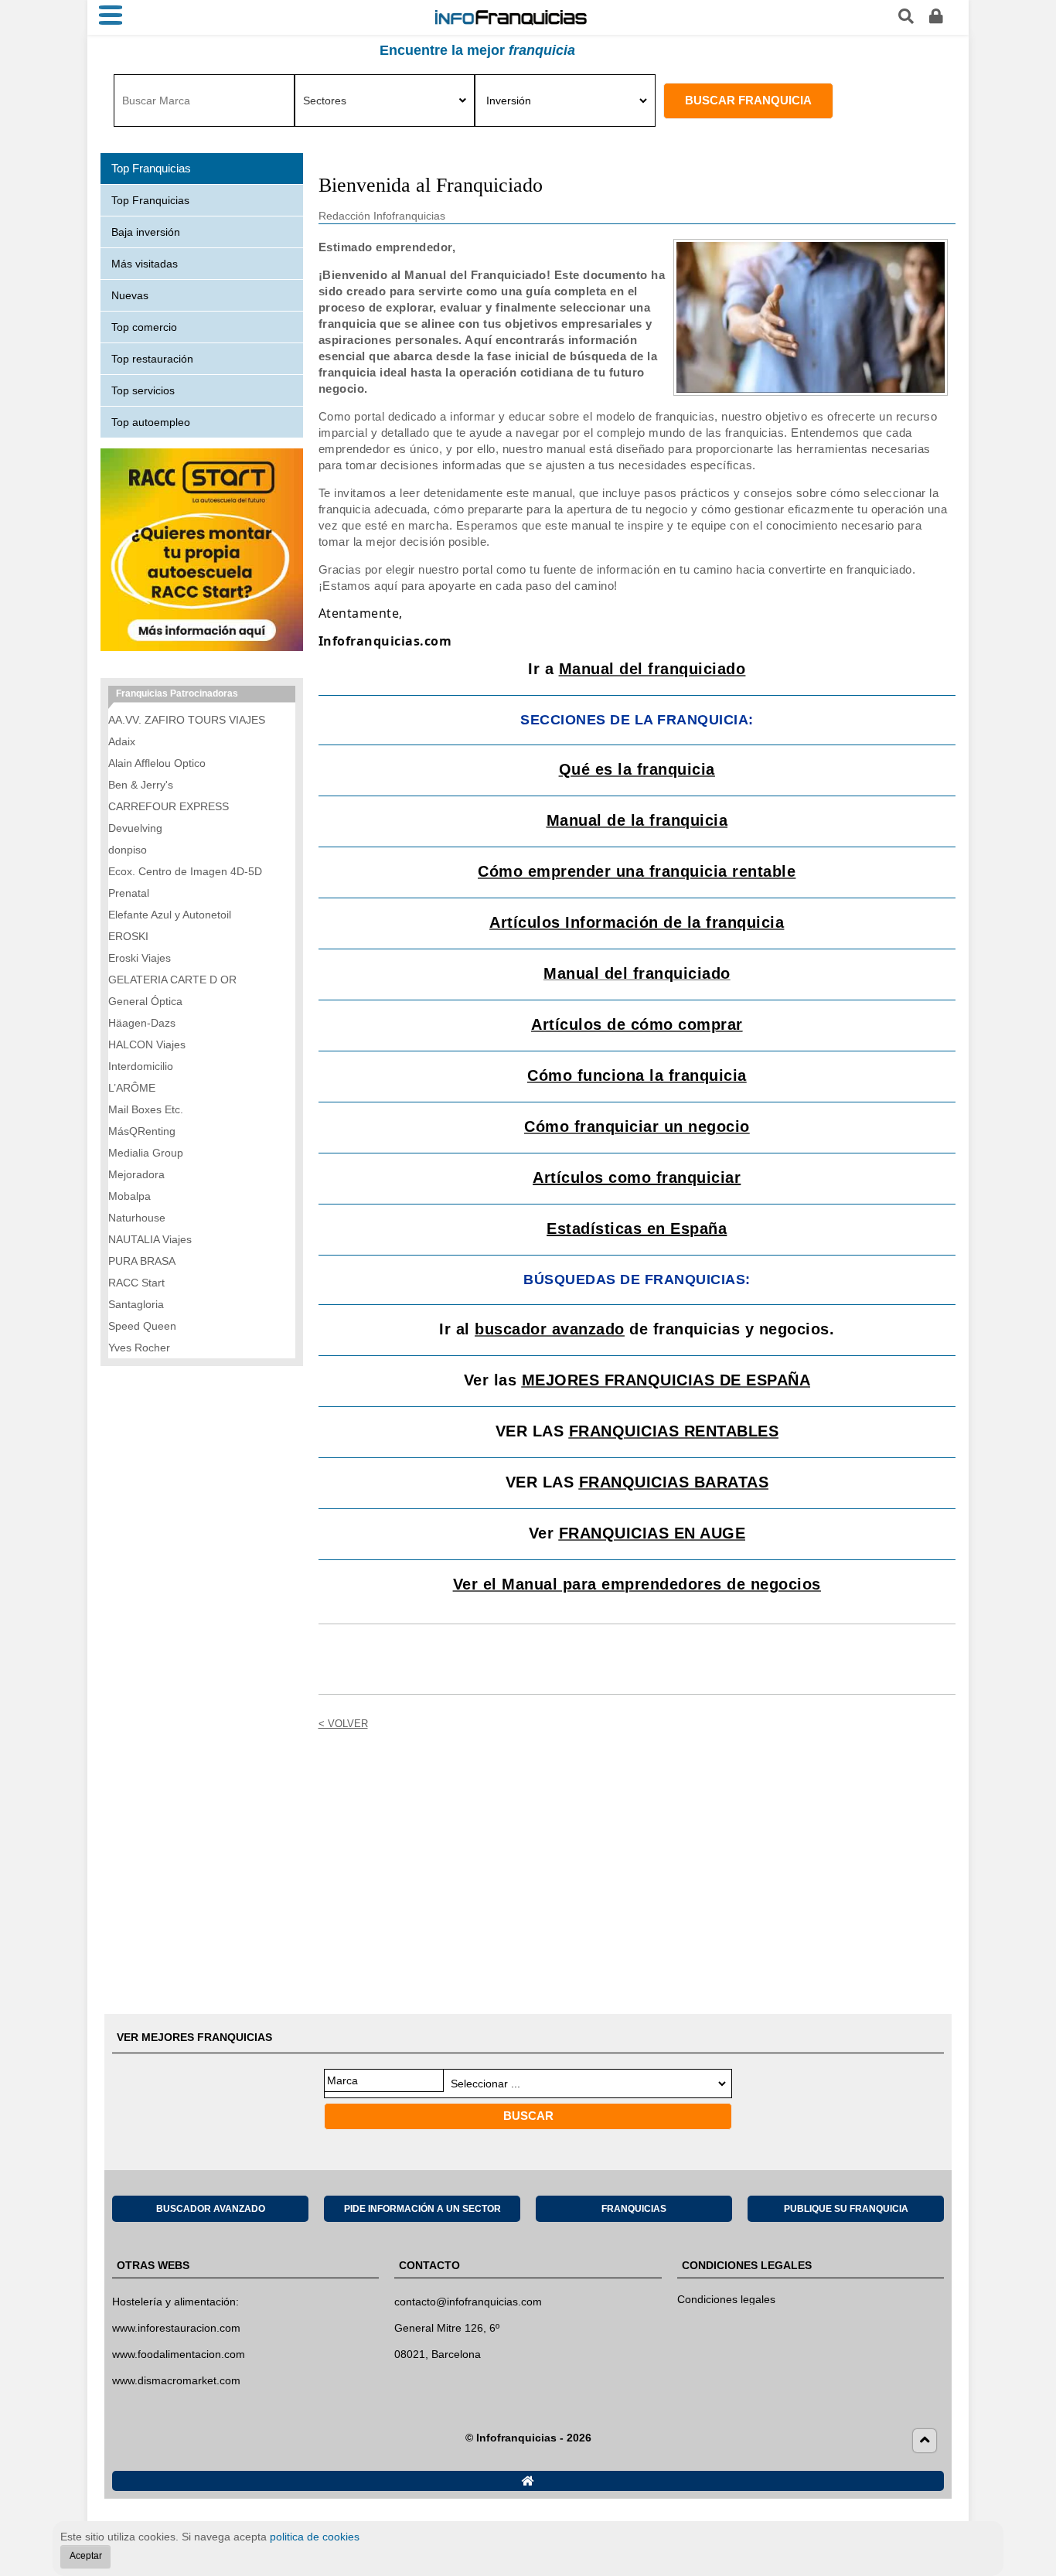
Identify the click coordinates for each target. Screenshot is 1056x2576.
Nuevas (130, 295)
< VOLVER (343, 1724)
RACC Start (136, 1283)
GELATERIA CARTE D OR (172, 980)
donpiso (128, 850)
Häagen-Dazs (142, 1023)
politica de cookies (315, 2537)
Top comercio (144, 327)
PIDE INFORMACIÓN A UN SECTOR (422, 2209)
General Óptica (145, 1001)
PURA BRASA (142, 1261)
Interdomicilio (141, 1066)
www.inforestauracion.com (176, 2328)
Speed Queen (142, 1326)
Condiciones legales (726, 2299)
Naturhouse (137, 1218)
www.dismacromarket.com (176, 2380)
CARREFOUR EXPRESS (169, 806)
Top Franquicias (150, 200)
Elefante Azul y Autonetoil (170, 915)
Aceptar (86, 2556)
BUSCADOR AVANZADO (211, 2209)
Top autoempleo (151, 422)
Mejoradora (136, 1174)
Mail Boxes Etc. (146, 1109)
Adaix (122, 741)
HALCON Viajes (147, 1044)
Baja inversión (146, 232)
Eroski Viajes (140, 958)
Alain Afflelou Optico (157, 763)
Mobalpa (129, 1196)
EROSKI (128, 936)
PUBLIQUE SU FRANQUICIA (846, 2209)
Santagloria (136, 1304)
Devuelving (135, 828)
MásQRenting (142, 1131)
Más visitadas (145, 264)
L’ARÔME (132, 1088)
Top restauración (152, 359)
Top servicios (143, 390)
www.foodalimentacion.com (179, 2354)
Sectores (325, 101)
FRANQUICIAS (634, 2209)
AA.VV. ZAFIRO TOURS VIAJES (187, 720)
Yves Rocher (139, 1348)
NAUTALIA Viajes (150, 1239)
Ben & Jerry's (141, 785)
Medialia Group (146, 1153)
